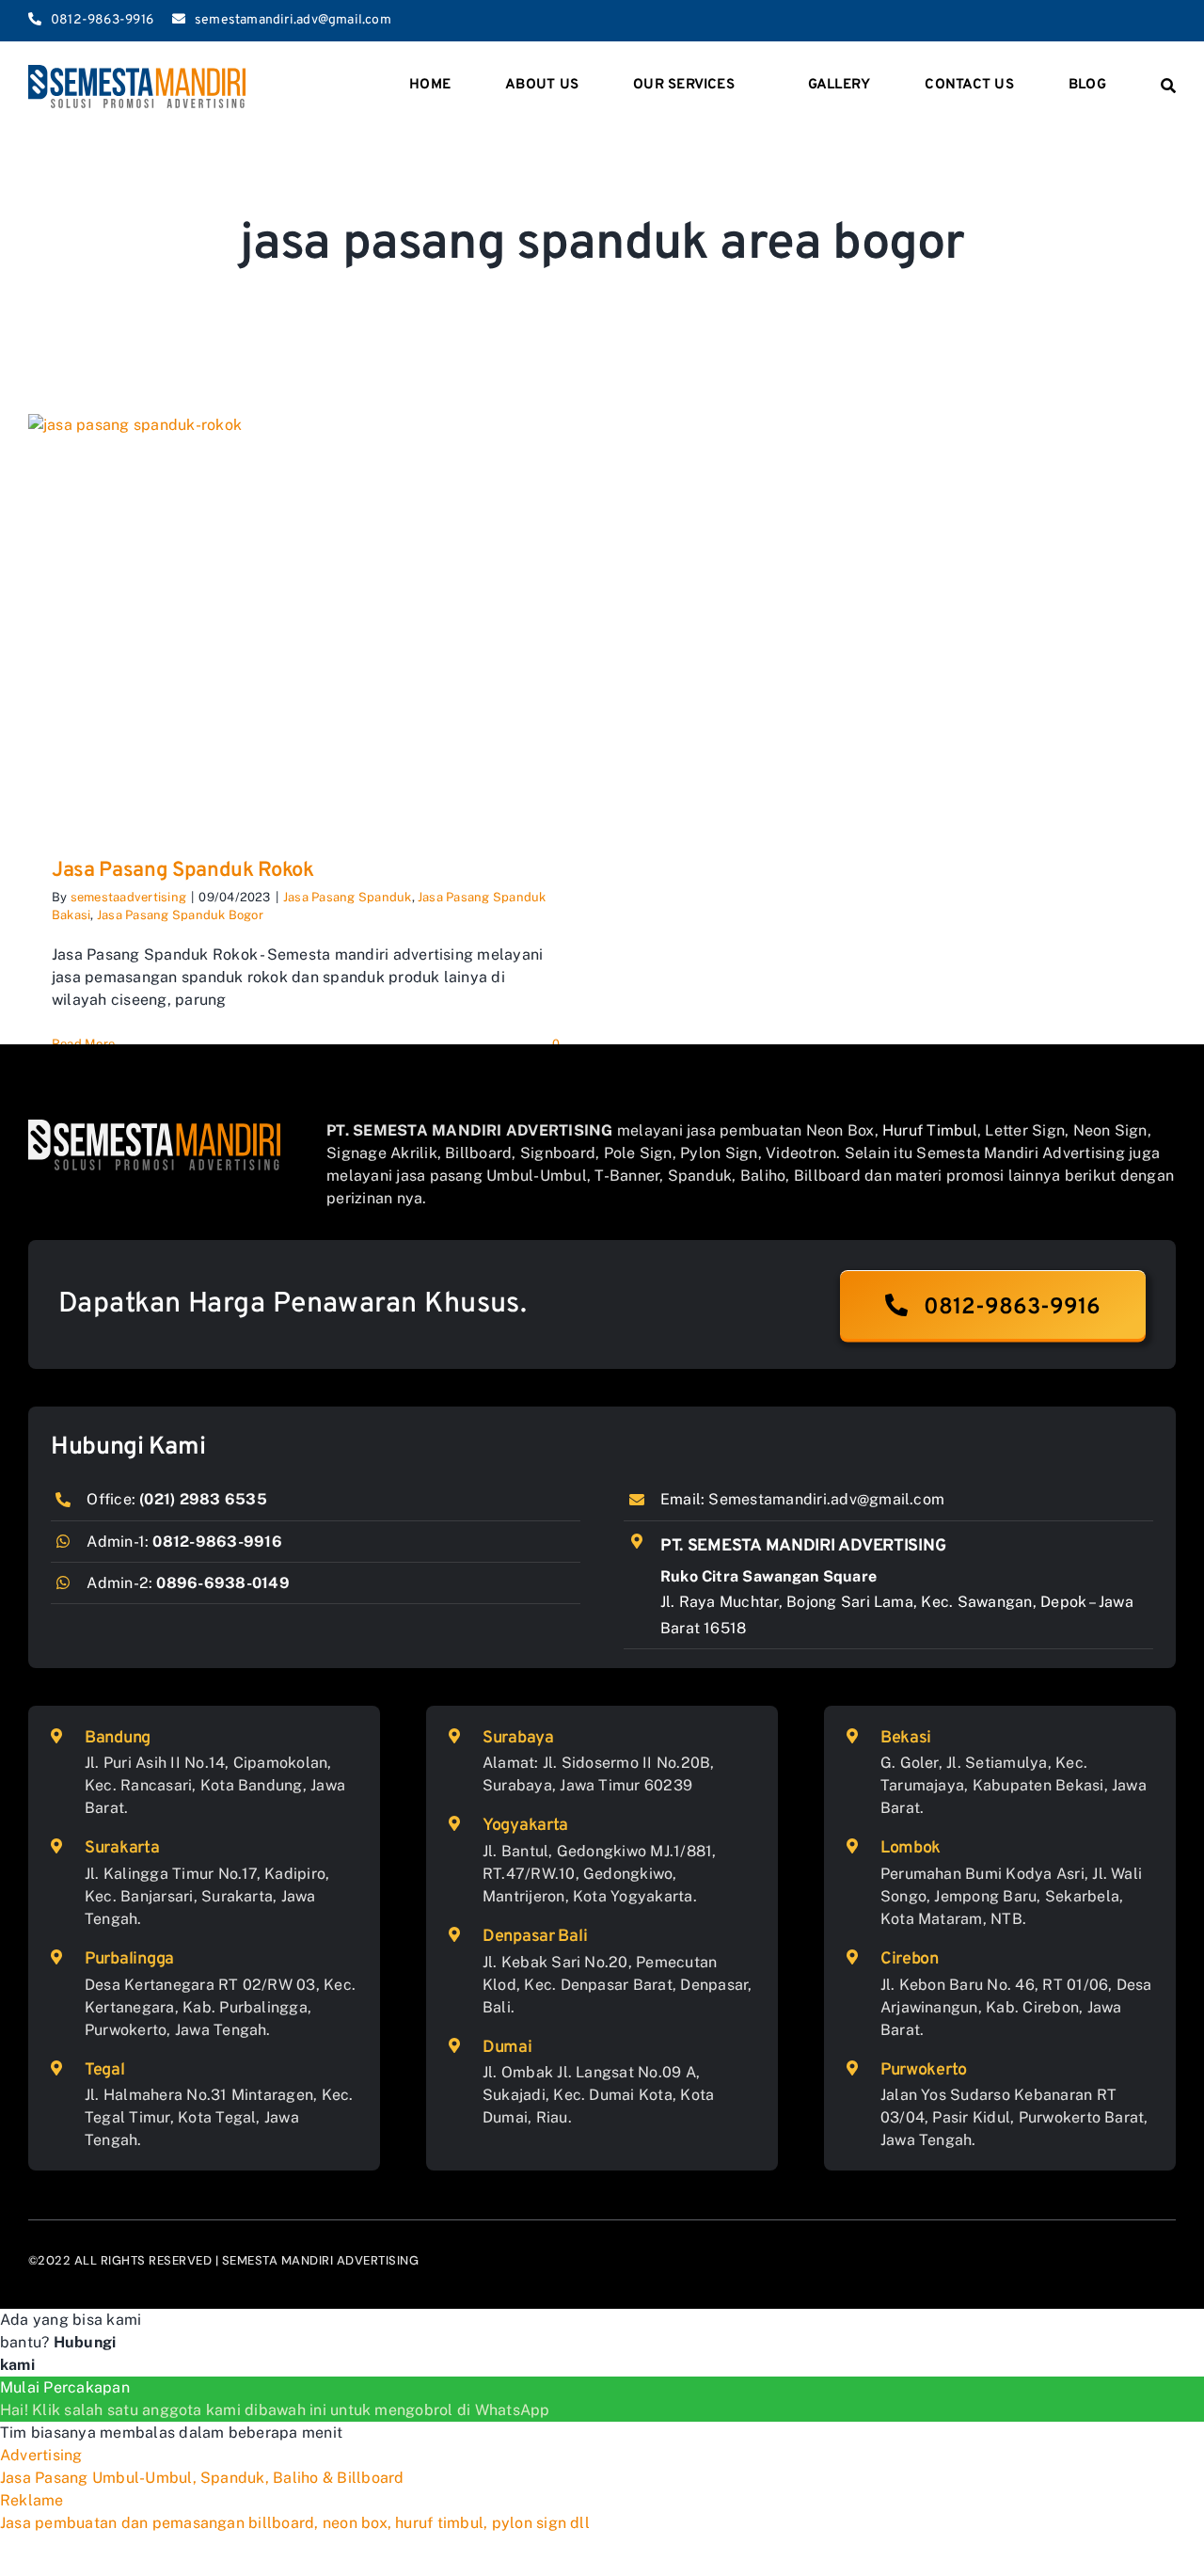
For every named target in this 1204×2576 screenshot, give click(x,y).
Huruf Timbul (930, 1130)
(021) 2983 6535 (203, 1499)
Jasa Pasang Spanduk (348, 897)
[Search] (1168, 87)
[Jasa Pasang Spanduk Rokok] (306, 622)
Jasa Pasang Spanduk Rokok (183, 871)
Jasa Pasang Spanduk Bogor (180, 915)
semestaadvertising (128, 897)
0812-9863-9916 (217, 1542)
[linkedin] (1170, 21)
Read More (83, 1044)
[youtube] (1140, 21)
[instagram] (1109, 21)
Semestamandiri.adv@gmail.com (826, 1499)
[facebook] (1079, 21)
